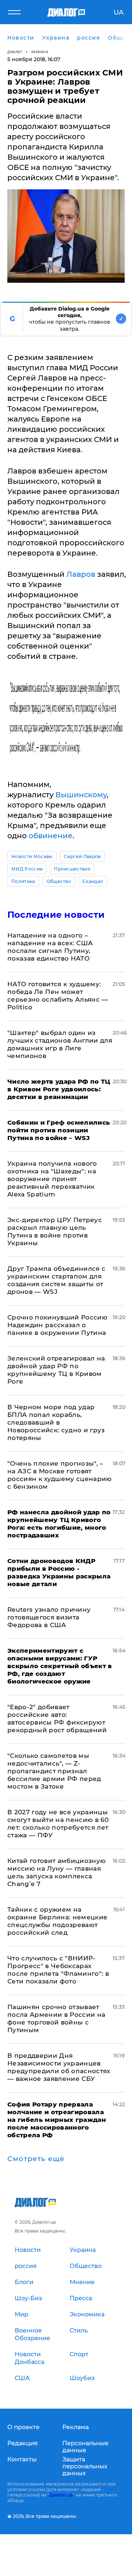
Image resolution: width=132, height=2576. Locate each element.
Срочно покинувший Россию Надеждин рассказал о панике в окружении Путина (57, 1325)
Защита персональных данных (85, 2466)
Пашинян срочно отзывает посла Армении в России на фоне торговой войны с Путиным (56, 2018)
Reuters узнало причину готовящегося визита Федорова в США (49, 1617)
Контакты (22, 2459)
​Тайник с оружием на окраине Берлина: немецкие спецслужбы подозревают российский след (58, 1921)
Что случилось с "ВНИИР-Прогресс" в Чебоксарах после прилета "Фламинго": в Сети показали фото (58, 1970)
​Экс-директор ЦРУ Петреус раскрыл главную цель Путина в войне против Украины (55, 1231)
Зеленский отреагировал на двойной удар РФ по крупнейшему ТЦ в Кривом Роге (56, 1370)
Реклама (76, 2427)
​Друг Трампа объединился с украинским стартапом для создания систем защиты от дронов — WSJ (56, 1280)
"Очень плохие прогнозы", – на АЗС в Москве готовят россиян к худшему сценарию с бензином (60, 1475)
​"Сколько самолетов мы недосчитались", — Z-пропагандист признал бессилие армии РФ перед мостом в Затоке (54, 1771)
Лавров (82, 574)
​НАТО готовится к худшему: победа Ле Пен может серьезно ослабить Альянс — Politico (58, 996)
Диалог (15, 52)
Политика (23, 881)
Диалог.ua (61, 2495)
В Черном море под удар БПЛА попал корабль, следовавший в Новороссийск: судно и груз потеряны (56, 1422)
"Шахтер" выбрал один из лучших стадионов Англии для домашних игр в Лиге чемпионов (60, 1044)
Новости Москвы (32, 856)
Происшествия (72, 869)
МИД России (27, 869)
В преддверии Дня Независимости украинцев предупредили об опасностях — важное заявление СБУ (59, 2067)
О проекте (23, 2427)
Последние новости (56, 915)
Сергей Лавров (82, 856)
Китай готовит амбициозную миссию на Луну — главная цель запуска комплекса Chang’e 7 (57, 1872)
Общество (59, 881)
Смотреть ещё (36, 2159)
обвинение (51, 836)
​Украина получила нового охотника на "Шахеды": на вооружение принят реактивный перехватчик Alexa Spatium (52, 1179)
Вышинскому (81, 795)
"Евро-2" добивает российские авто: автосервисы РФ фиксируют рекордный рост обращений (57, 1718)
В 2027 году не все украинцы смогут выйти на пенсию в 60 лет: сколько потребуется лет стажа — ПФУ (58, 1824)
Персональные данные (85, 2447)
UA (119, 12)
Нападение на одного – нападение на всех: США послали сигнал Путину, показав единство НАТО (50, 947)
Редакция (23, 2443)
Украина (40, 52)
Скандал (93, 881)
